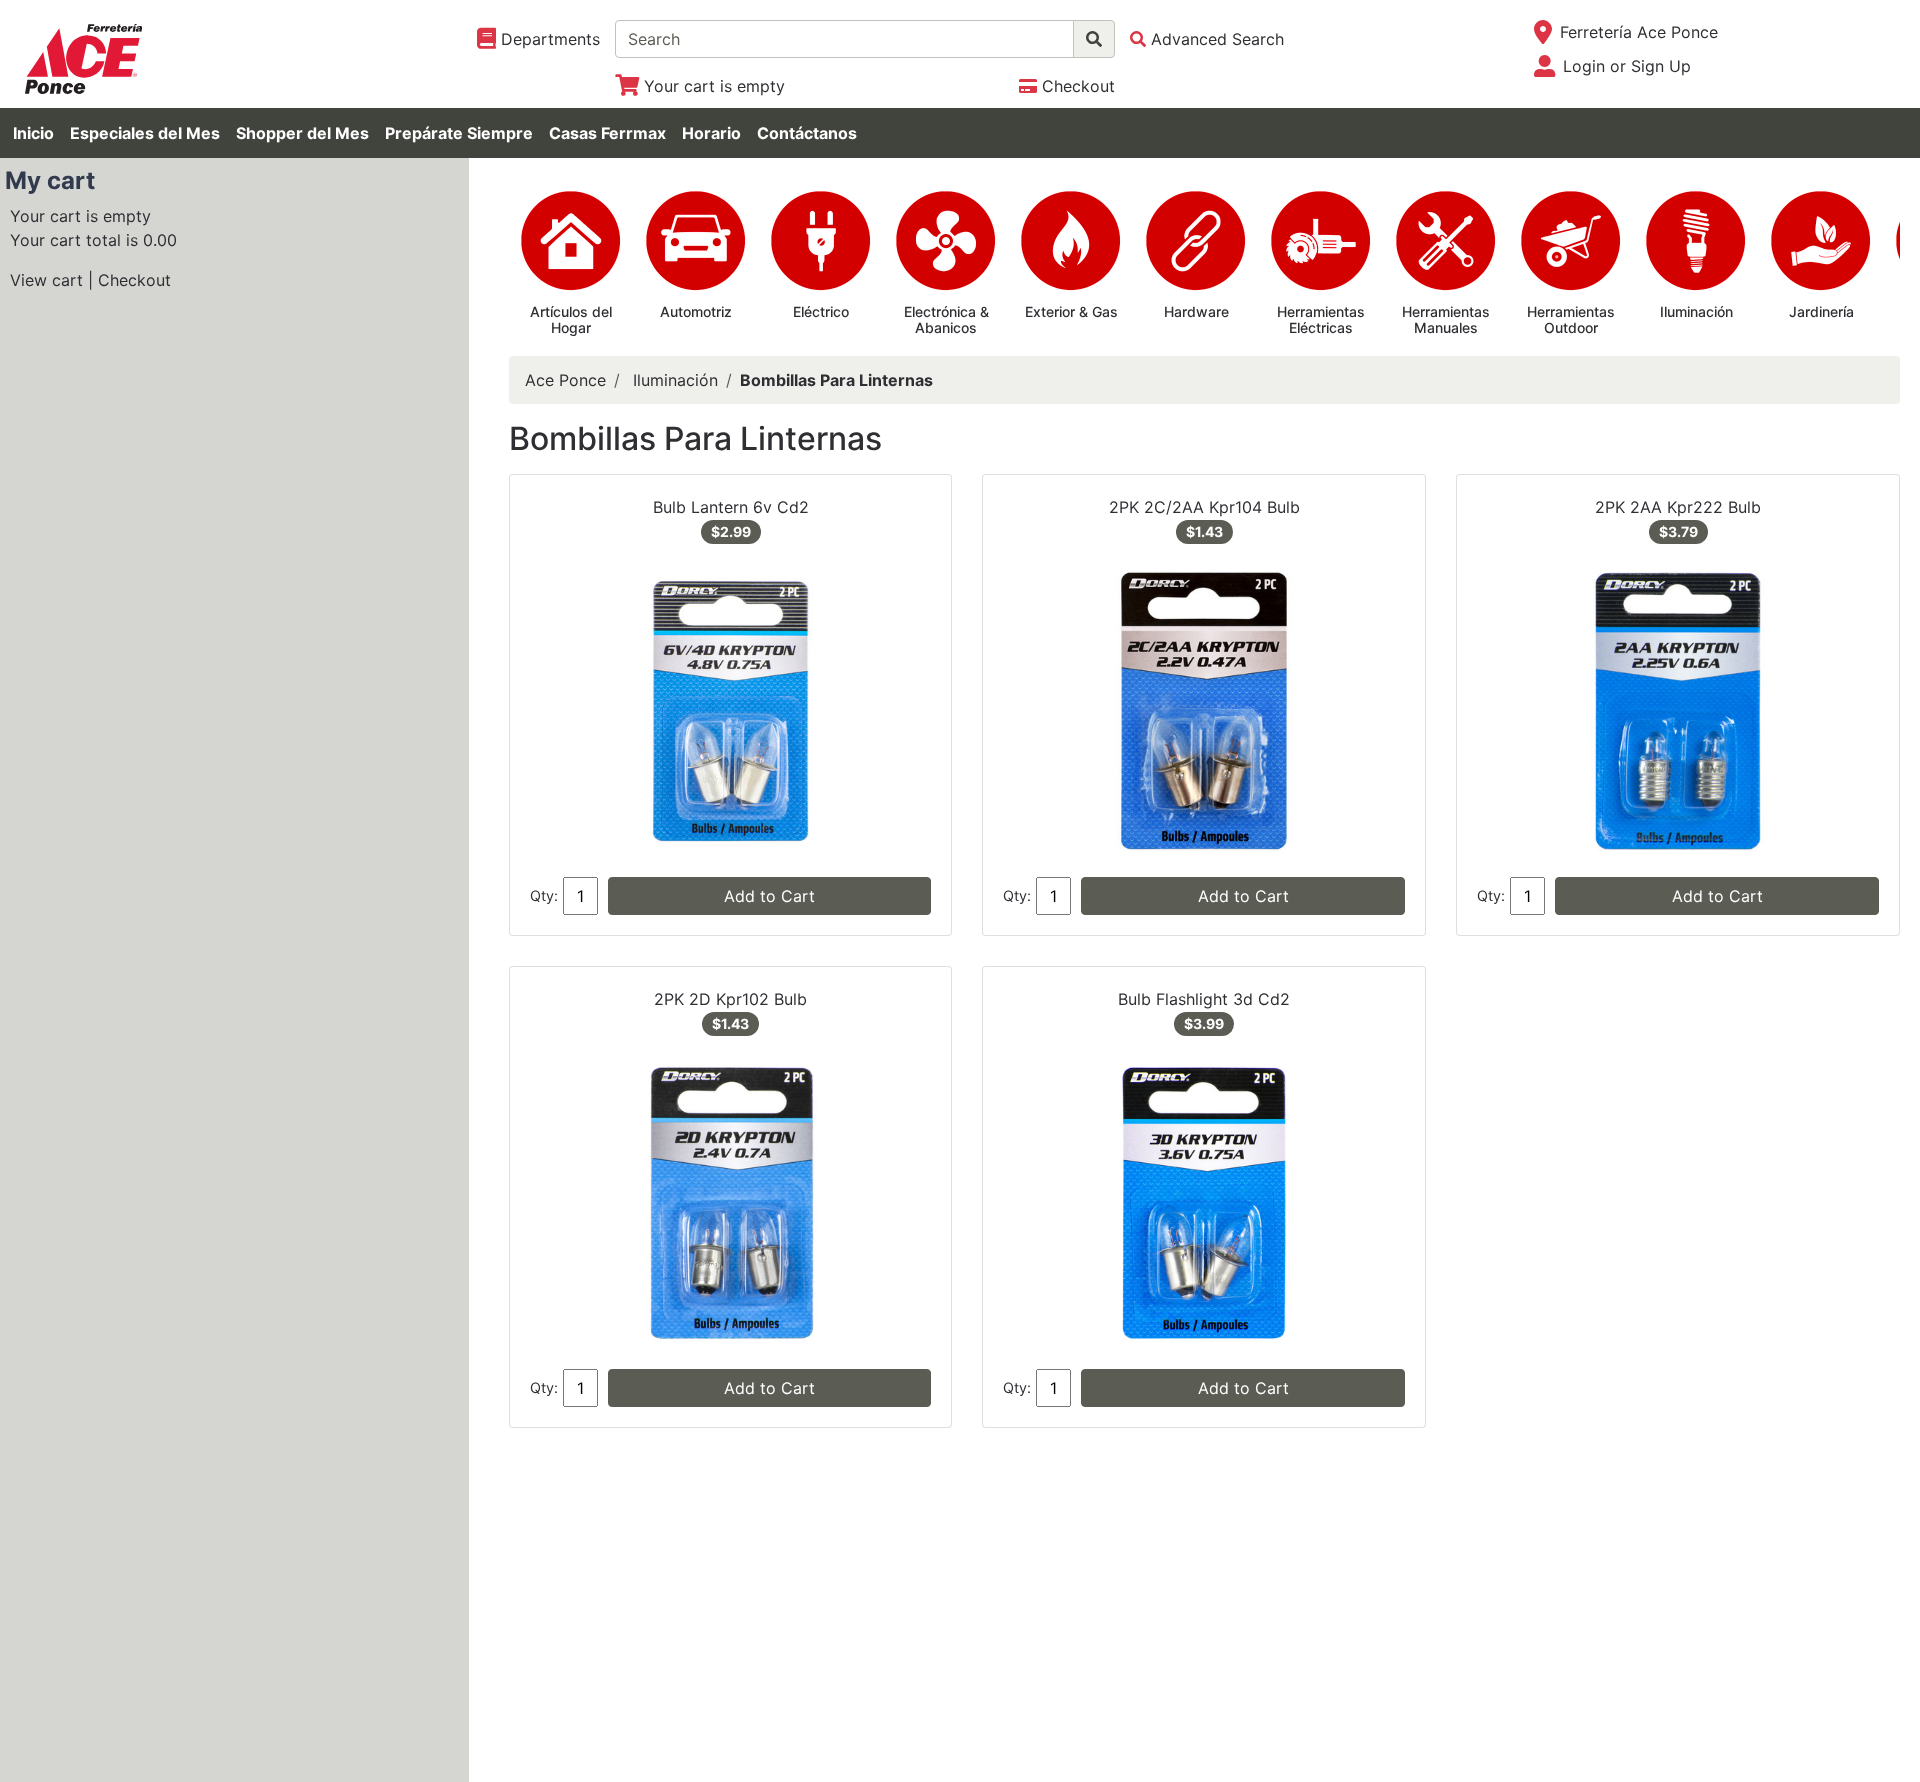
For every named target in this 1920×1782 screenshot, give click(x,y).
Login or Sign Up (1627, 66)
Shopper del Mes (302, 133)
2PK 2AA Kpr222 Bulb (1678, 507)
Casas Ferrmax (607, 133)
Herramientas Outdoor (1571, 320)
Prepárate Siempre (459, 133)
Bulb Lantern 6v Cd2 (731, 507)
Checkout (134, 280)
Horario (711, 133)
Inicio (33, 133)
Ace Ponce (565, 380)
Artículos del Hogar (571, 320)
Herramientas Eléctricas (1321, 320)
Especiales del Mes (145, 133)
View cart (46, 280)
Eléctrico (821, 311)
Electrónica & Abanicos (946, 320)
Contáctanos (807, 133)
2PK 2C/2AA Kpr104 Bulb (1204, 507)
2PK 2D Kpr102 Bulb (730, 999)
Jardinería (1821, 311)
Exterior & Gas (1071, 311)
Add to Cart (769, 896)
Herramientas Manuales (1446, 320)
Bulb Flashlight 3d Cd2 (1204, 999)
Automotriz (696, 311)
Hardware (1196, 311)
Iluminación (1696, 311)
